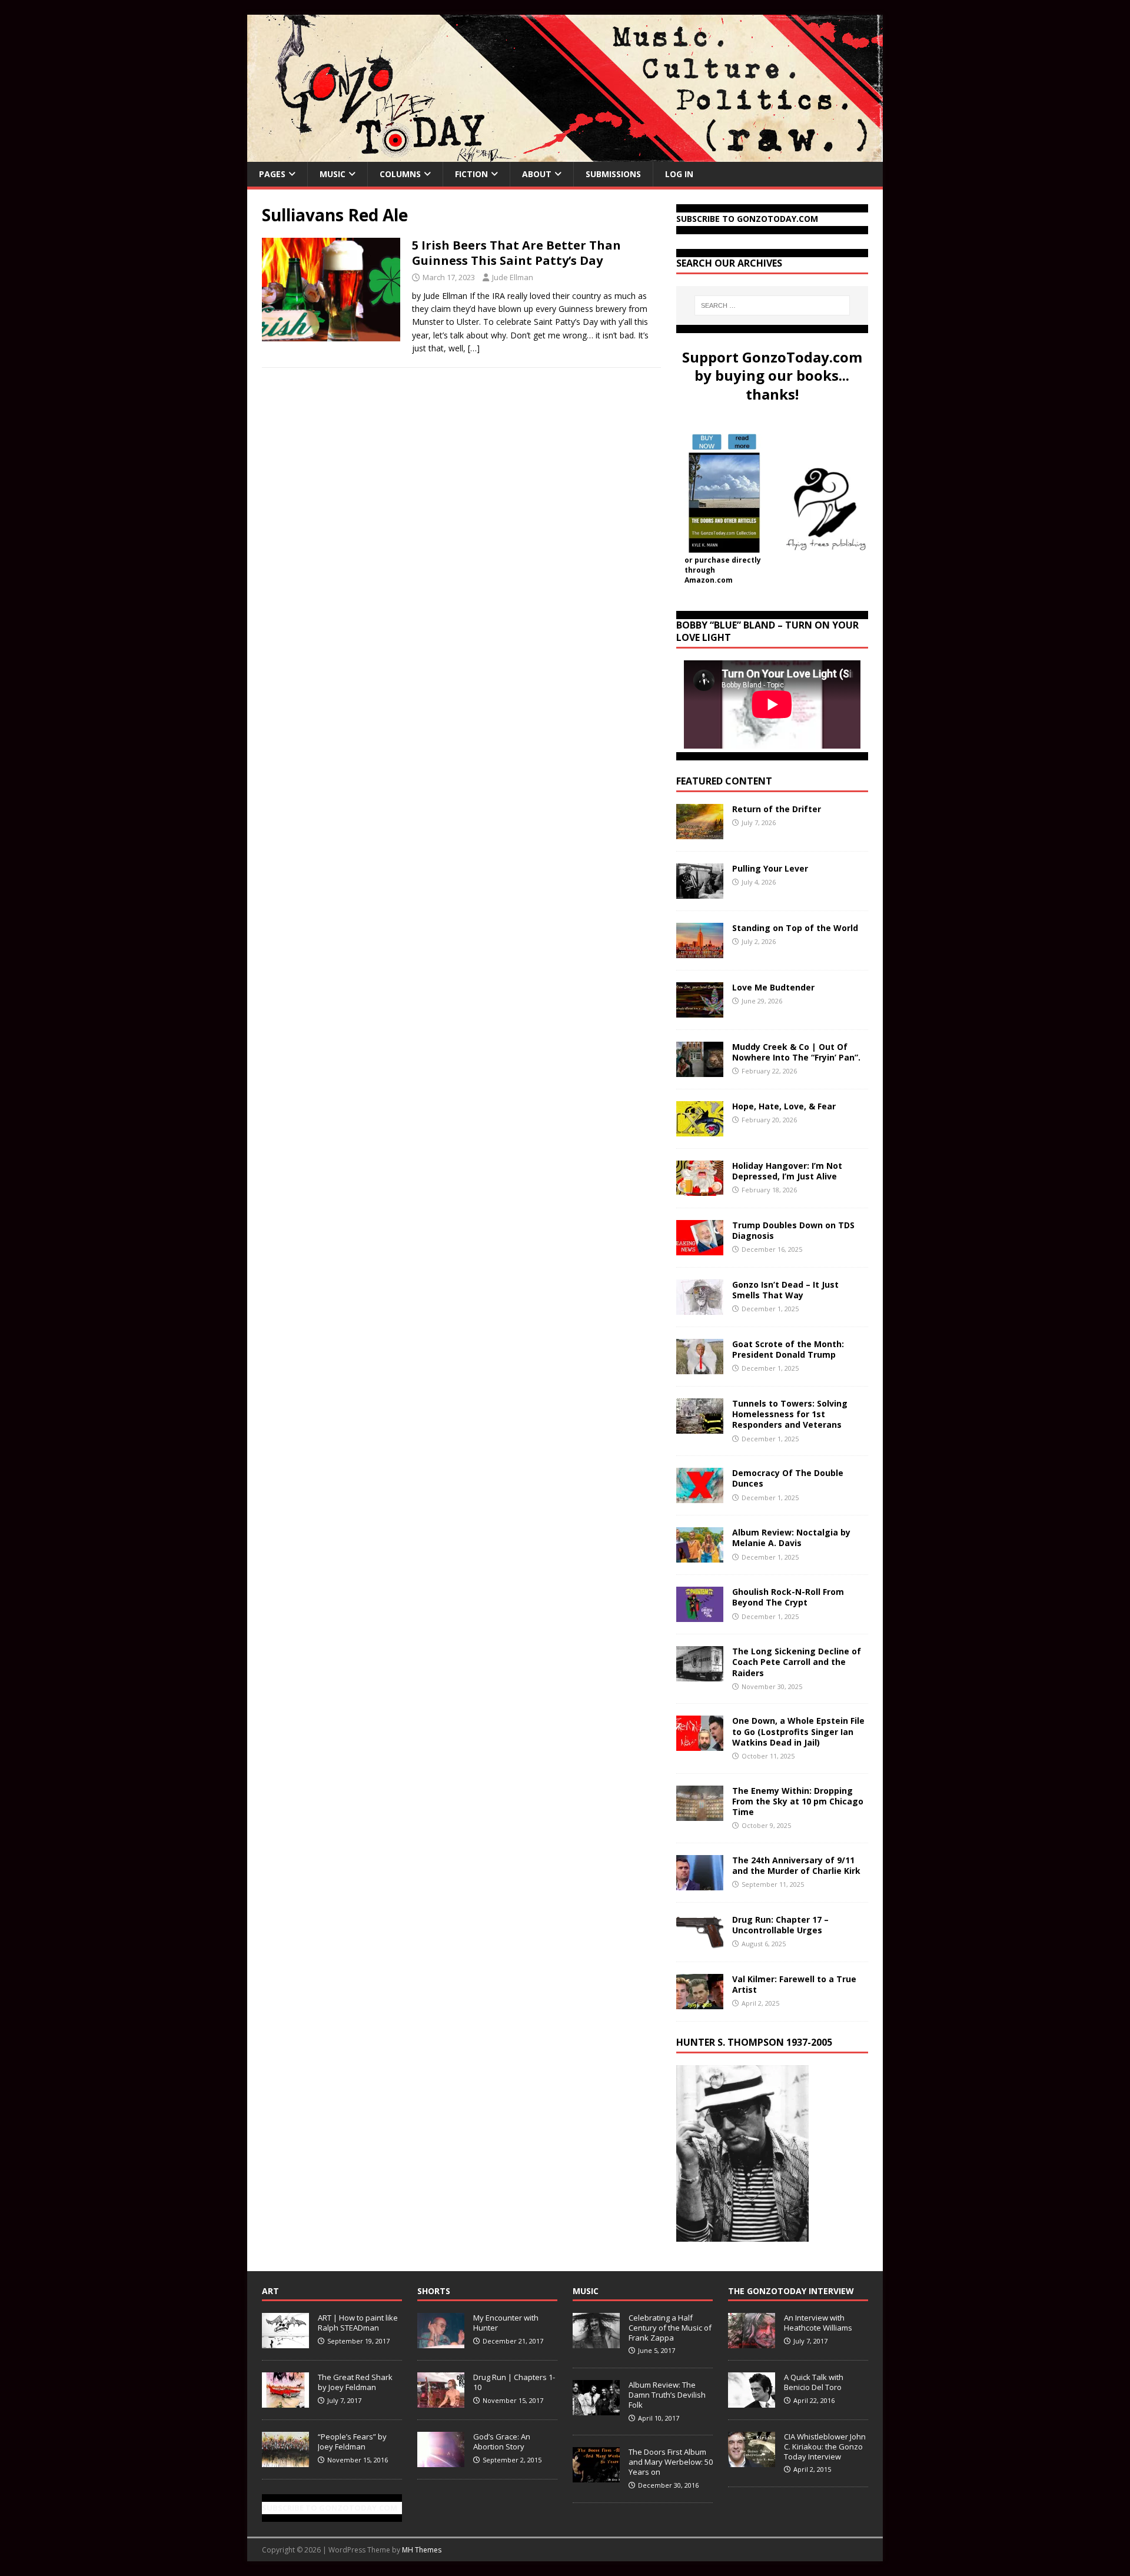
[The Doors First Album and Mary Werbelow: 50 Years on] (596, 2476)
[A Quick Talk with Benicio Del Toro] (752, 2401)
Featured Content (724, 781)
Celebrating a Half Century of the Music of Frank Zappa (670, 2328)
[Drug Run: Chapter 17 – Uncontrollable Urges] (700, 1942)
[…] (474, 348)
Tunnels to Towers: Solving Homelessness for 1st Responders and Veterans (790, 1414)
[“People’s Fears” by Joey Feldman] (285, 2461)
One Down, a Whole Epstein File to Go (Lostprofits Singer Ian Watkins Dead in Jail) (798, 1731)
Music (333, 174)
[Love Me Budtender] (700, 1011)
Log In (679, 174)
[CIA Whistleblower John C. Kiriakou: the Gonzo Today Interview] (752, 2461)
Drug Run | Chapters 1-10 (514, 2382)
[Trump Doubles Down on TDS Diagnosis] (700, 1249)
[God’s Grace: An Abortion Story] (441, 2461)
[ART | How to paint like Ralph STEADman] (285, 2342)
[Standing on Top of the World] (700, 951)
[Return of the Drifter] (700, 832)
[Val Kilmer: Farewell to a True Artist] (700, 2002)
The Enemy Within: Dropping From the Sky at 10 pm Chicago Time (798, 1801)
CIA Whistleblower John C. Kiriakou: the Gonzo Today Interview (825, 2447)
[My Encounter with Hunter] (441, 2342)
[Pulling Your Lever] (700, 892)
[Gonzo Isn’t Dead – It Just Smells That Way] (700, 1308)
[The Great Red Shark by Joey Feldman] (285, 2401)
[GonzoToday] (565, 155)
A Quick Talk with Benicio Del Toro (814, 2382)
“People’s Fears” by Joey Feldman (352, 2442)
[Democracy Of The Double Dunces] (700, 1496)
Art (270, 2291)
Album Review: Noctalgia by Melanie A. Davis (791, 1538)
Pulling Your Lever (770, 868)
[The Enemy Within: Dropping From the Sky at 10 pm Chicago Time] (700, 1814)
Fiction (471, 174)
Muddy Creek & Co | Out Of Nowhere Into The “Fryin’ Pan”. (796, 1052)
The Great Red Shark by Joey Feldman (355, 2382)
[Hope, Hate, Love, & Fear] (700, 1130)
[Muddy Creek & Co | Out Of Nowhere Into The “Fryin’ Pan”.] (700, 1070)
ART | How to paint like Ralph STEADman (358, 2323)
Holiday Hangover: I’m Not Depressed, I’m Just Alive (787, 1171)
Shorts (434, 2291)
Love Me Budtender (775, 987)
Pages (272, 174)
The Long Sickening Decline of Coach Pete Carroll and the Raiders (797, 1662)
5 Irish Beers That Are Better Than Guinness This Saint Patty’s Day (516, 253)
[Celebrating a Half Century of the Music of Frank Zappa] (596, 2342)
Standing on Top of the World (795, 928)
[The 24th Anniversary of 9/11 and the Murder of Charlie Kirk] (700, 1883)
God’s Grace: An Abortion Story (502, 2442)
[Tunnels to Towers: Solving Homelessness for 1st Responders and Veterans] (700, 1427)
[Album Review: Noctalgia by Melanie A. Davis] (700, 1556)
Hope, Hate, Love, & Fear (784, 1106)
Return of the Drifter (777, 809)
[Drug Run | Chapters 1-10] (441, 2401)
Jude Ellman (513, 277)
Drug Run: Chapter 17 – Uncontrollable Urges (780, 1925)
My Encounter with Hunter (506, 2323)
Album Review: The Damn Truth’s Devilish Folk (667, 2395)
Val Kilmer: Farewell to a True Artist (794, 1984)
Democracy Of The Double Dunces (788, 1478)
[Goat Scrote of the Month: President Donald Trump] (700, 1367)
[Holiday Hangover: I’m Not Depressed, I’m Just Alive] (700, 1189)
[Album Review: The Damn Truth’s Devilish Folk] (596, 2409)
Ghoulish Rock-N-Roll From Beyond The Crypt (788, 1597)
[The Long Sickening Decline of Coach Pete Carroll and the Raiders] (700, 1675)
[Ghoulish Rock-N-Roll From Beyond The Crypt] (700, 1615)
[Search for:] (772, 305)
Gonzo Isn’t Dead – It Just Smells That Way (785, 1290)
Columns (400, 174)
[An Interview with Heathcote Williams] (752, 2342)
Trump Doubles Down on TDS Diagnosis (793, 1230)
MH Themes (422, 2550)
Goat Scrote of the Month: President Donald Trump (788, 1349)
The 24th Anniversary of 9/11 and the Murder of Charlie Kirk (796, 1865)
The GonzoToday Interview (791, 2291)
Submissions (613, 174)
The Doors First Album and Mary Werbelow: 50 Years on (671, 2462)
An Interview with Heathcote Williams (818, 2323)
